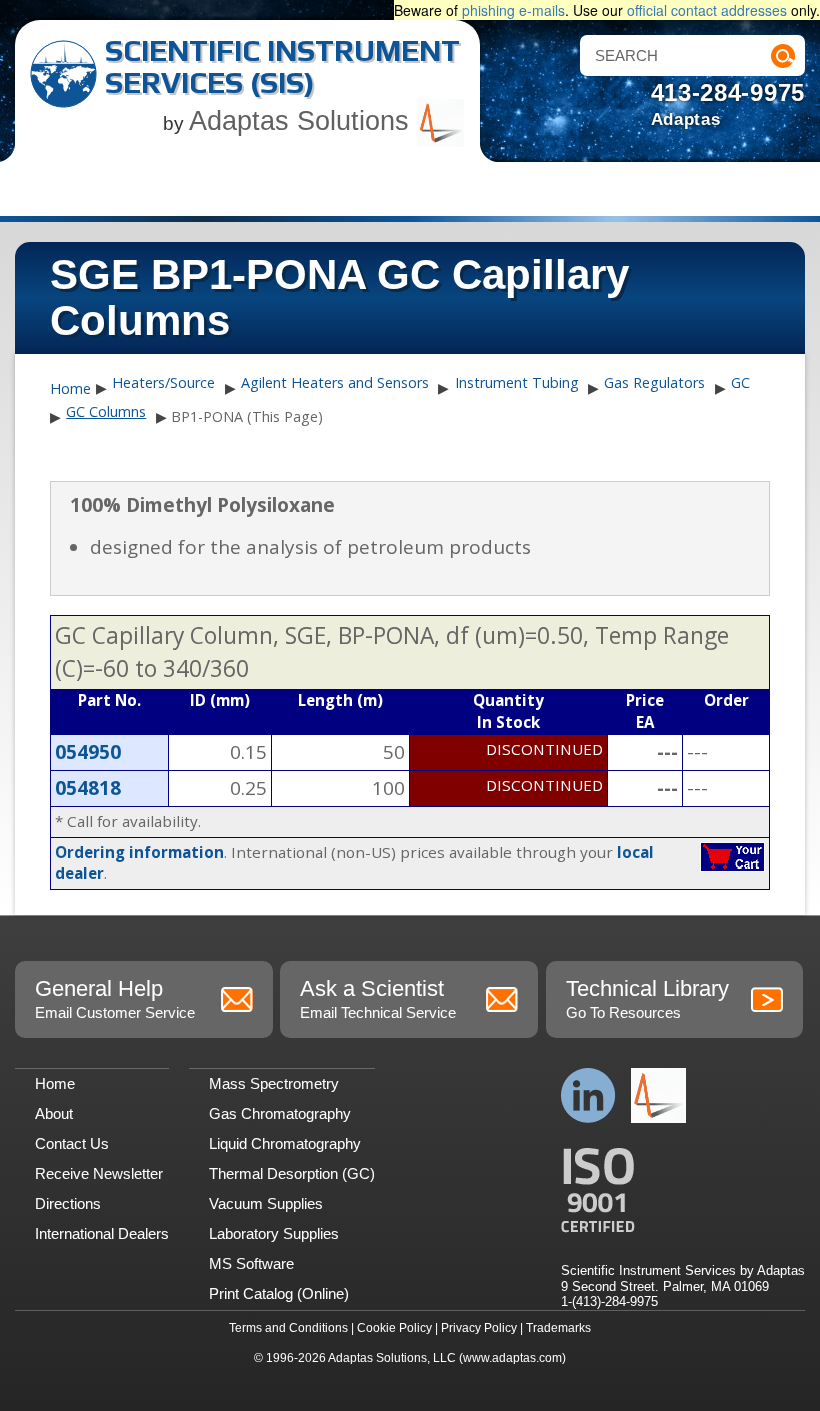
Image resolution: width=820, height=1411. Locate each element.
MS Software (251, 1263)
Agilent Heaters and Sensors (335, 382)
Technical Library (647, 998)
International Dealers (102, 1233)
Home (70, 389)
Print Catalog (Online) (279, 1293)
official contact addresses (707, 10)
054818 (88, 788)
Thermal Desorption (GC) (292, 1173)
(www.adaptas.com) (512, 1358)
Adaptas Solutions (303, 121)
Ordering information (139, 852)
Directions (68, 1203)
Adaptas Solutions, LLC (392, 1358)
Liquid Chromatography (285, 1143)
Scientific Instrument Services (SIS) (282, 66)
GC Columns (106, 411)
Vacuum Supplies (266, 1203)
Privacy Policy (479, 1328)
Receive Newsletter (99, 1173)
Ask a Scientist (378, 998)
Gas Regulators (654, 382)
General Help (115, 998)
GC (740, 382)
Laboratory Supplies (274, 1233)
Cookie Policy (394, 1328)
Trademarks (558, 1328)
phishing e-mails (513, 10)
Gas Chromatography (280, 1113)
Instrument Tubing (517, 382)
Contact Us (72, 1143)
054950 (88, 752)
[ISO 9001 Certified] (683, 1190)
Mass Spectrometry (274, 1083)
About (54, 1113)
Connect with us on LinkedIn (588, 1095)
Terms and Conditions (288, 1328)
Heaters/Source (163, 382)
